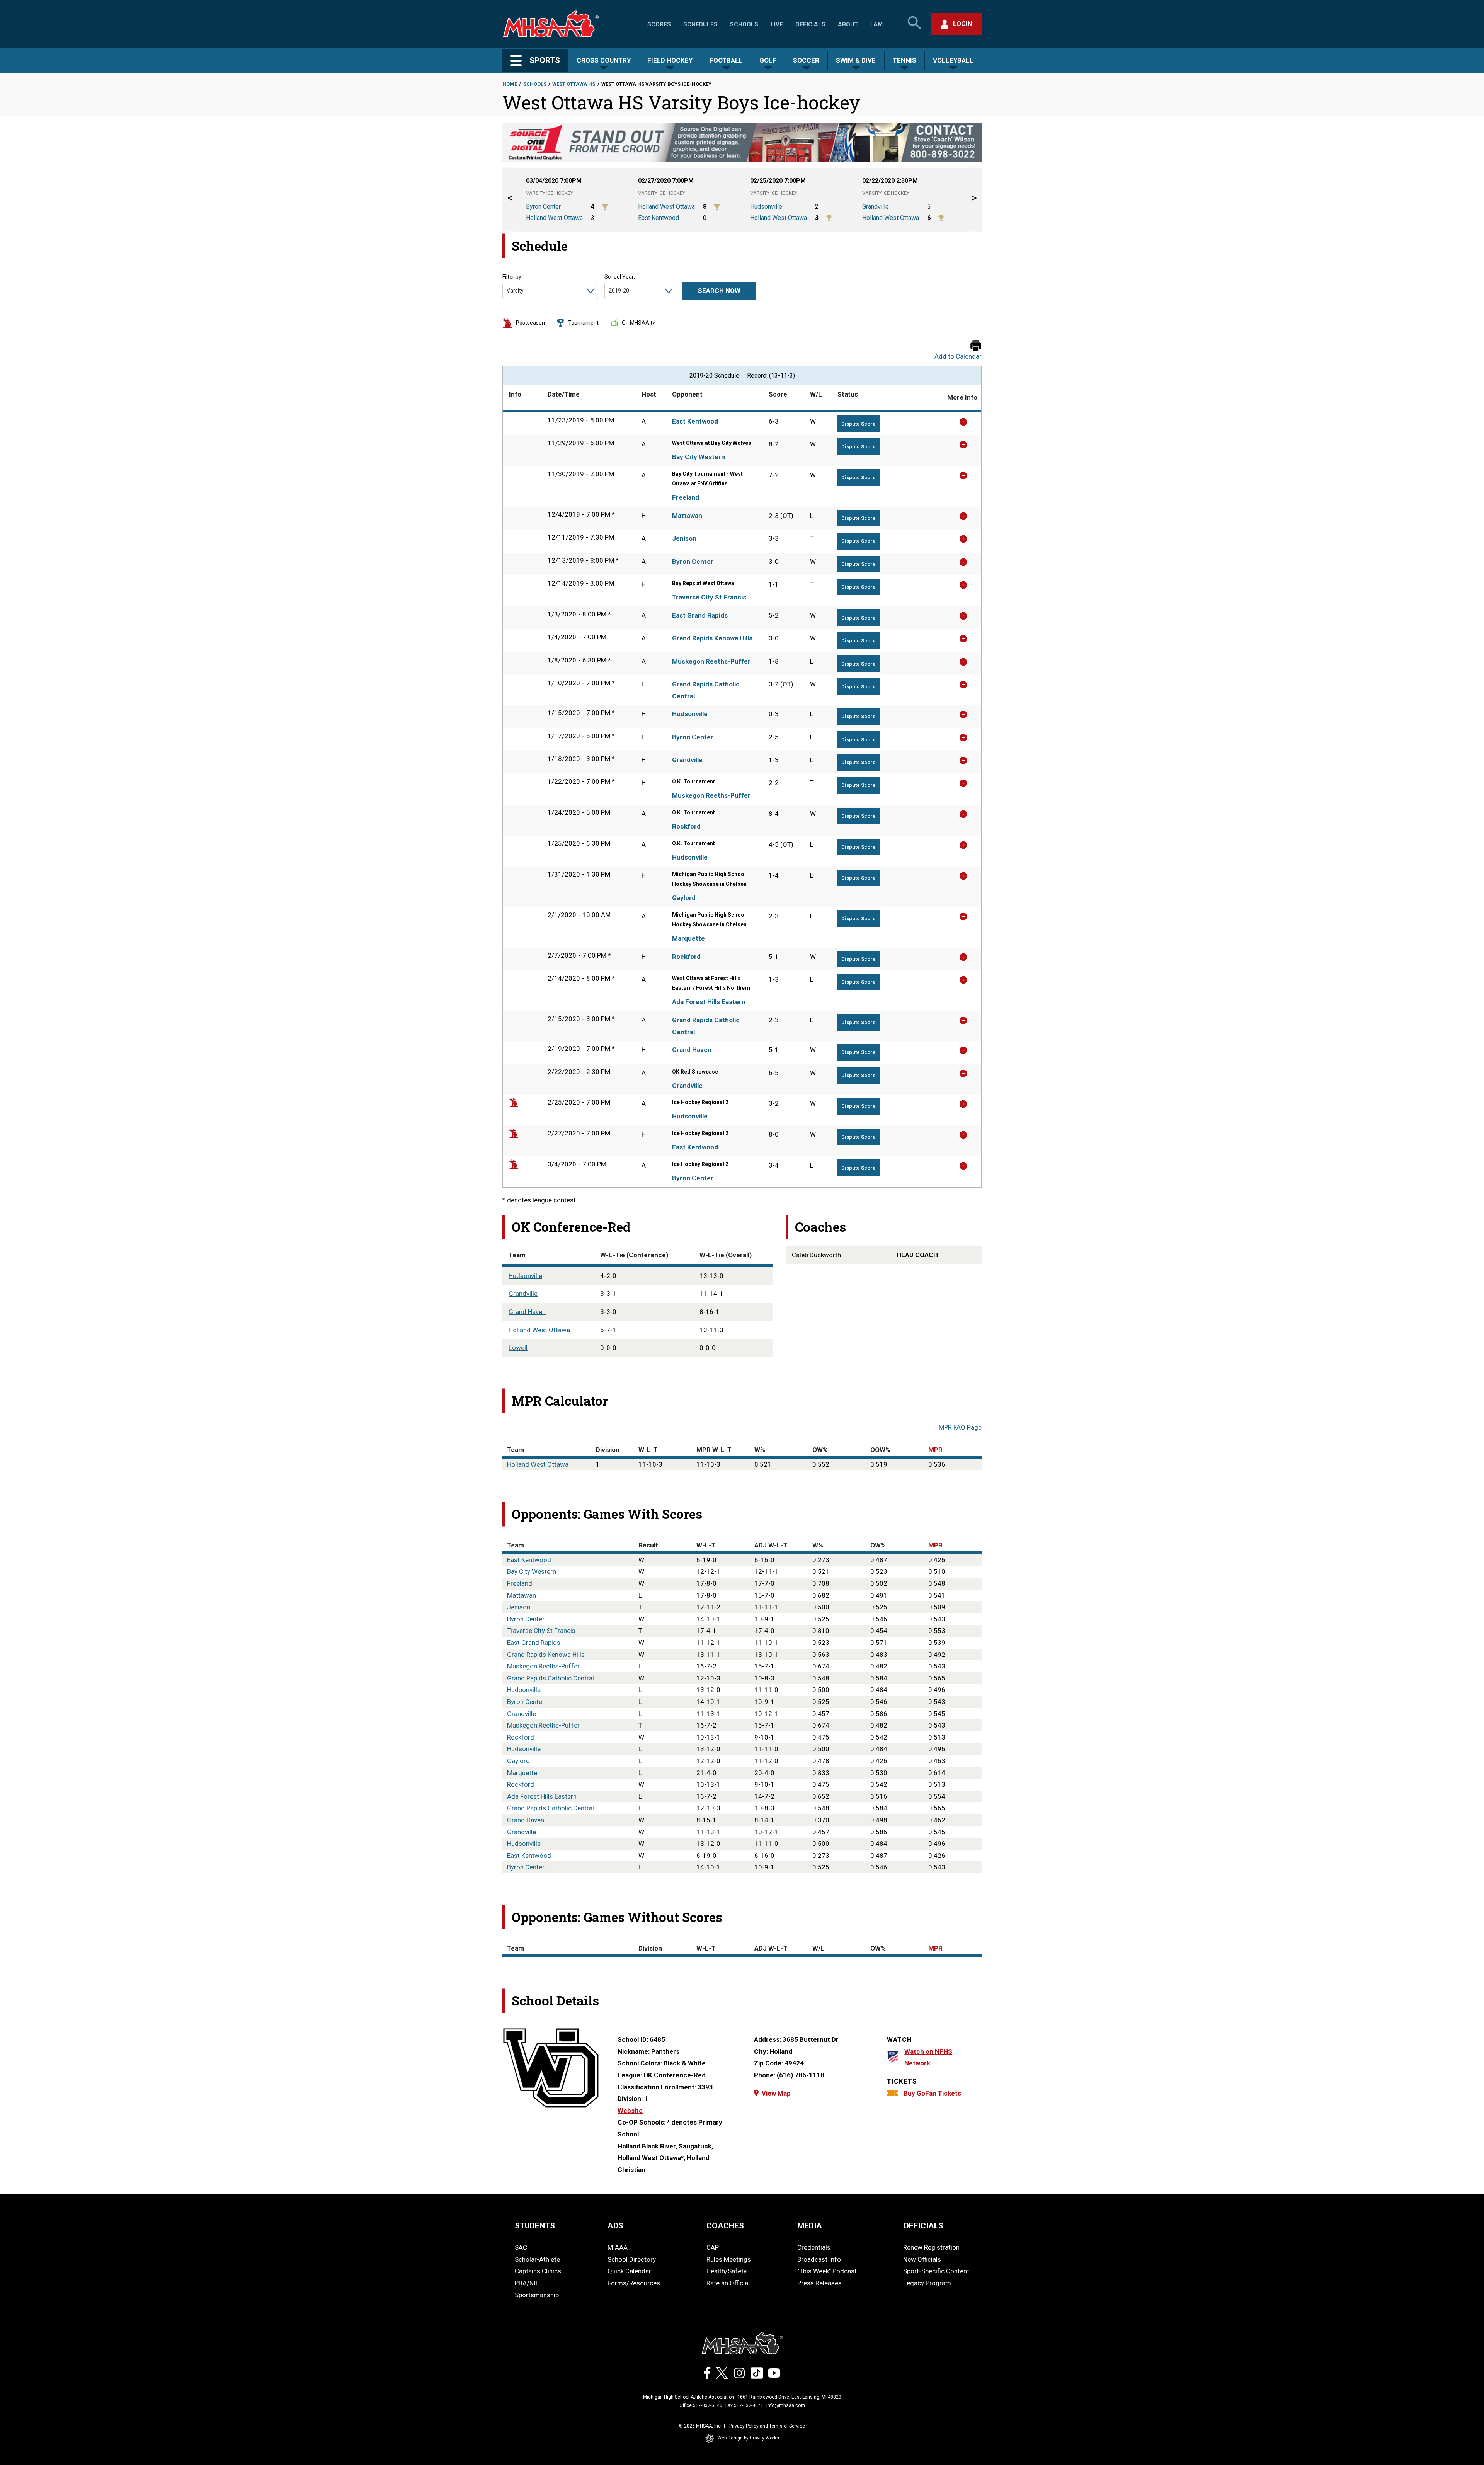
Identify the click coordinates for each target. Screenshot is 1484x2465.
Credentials (814, 2247)
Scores (659, 24)
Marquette (688, 938)
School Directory (632, 2259)
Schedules (700, 24)
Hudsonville (690, 714)
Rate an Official (728, 2283)
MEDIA (810, 2226)
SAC (521, 2247)
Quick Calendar (629, 2271)
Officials (810, 24)
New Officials (922, 2259)
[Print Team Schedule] (976, 346)
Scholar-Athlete (537, 2259)
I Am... (879, 24)
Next (974, 200)
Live (777, 24)
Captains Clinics (538, 2271)
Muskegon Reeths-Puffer (711, 661)
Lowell (518, 1348)
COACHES (725, 2226)
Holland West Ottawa (539, 1330)
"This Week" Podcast (827, 2271)
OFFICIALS (923, 2226)
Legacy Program (927, 2283)
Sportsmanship (537, 2295)
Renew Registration (931, 2247)
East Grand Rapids (700, 615)
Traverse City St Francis (709, 597)
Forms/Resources (634, 2283)
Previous (510, 200)
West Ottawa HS (574, 84)
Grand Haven (692, 1050)
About (848, 24)
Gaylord (684, 898)
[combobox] (507, 291)
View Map (776, 2093)
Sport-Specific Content (936, 2271)
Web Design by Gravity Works (748, 2438)
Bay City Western (699, 457)
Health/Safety (727, 2271)
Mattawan (687, 516)
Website (630, 2111)
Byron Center (693, 562)
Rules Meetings (729, 2259)
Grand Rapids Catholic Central (706, 690)
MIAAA (618, 2247)
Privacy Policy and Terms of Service (767, 2426)
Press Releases (819, 2283)
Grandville (687, 760)
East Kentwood (695, 421)
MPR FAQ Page (960, 1427)
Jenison (684, 538)
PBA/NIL (527, 2283)
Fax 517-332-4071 (744, 2405)
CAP (713, 2247)
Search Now (719, 291)
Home (510, 84)
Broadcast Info (819, 2259)
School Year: (620, 277)
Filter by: (512, 277)
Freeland (686, 497)
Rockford (686, 826)
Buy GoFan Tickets (932, 2093)
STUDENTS (535, 2226)
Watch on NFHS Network (928, 2057)
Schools (744, 24)
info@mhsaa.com (786, 2405)
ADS (615, 2226)
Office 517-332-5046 (701, 2405)
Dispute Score (859, 424)
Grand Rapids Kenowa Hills (712, 638)
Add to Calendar (958, 357)
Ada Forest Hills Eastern (709, 1002)
